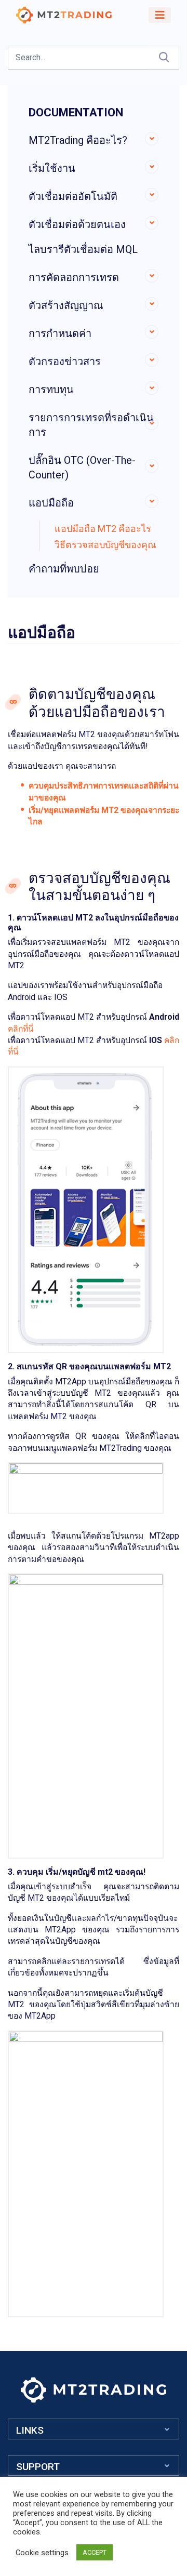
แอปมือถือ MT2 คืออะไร (103, 529)
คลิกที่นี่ (21, 1029)
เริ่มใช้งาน (52, 168)
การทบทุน (51, 390)
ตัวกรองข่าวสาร (65, 362)
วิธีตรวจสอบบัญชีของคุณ (105, 545)
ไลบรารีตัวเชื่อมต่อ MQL (83, 249)
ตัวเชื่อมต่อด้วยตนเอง (77, 224)
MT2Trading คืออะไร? (78, 140)
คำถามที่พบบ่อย (64, 569)
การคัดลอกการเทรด (74, 277)
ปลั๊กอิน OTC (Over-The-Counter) (82, 468)
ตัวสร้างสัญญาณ (66, 305)
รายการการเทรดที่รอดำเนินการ (91, 425)
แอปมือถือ (51, 503)
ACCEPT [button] (95, 2552)
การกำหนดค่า (60, 333)
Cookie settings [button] (42, 2553)
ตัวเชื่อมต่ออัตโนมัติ (73, 196)
